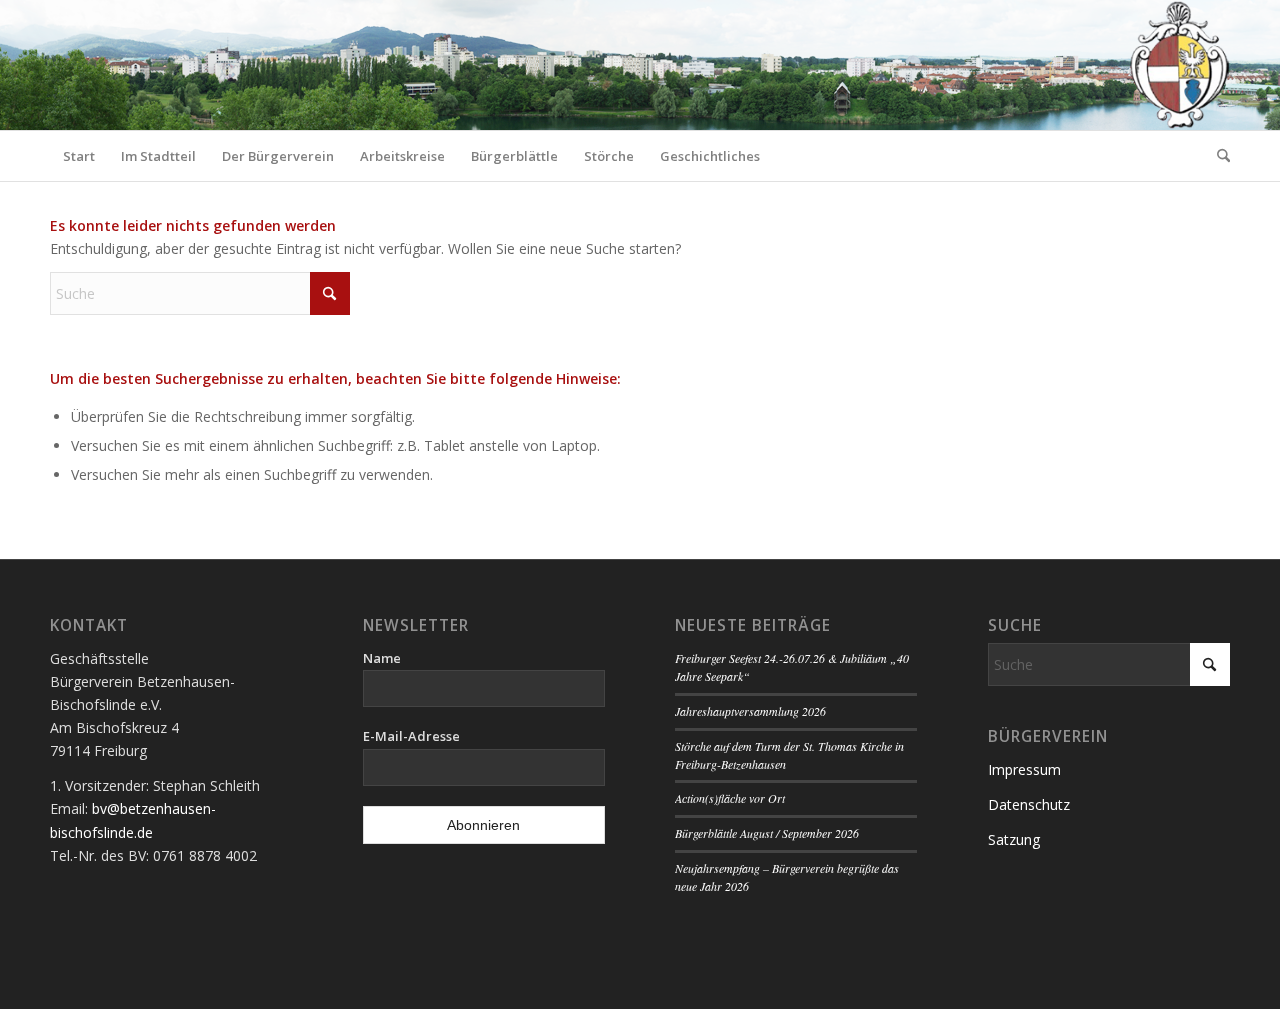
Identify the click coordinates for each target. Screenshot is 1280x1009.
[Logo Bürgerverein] (1179, 65)
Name (382, 658)
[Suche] (1217, 156)
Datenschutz (1029, 804)
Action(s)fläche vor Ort (730, 798)
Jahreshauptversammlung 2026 (750, 711)
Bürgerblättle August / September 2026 (767, 833)
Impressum (1024, 769)
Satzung (1014, 839)
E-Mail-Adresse (411, 736)
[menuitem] (79, 156)
